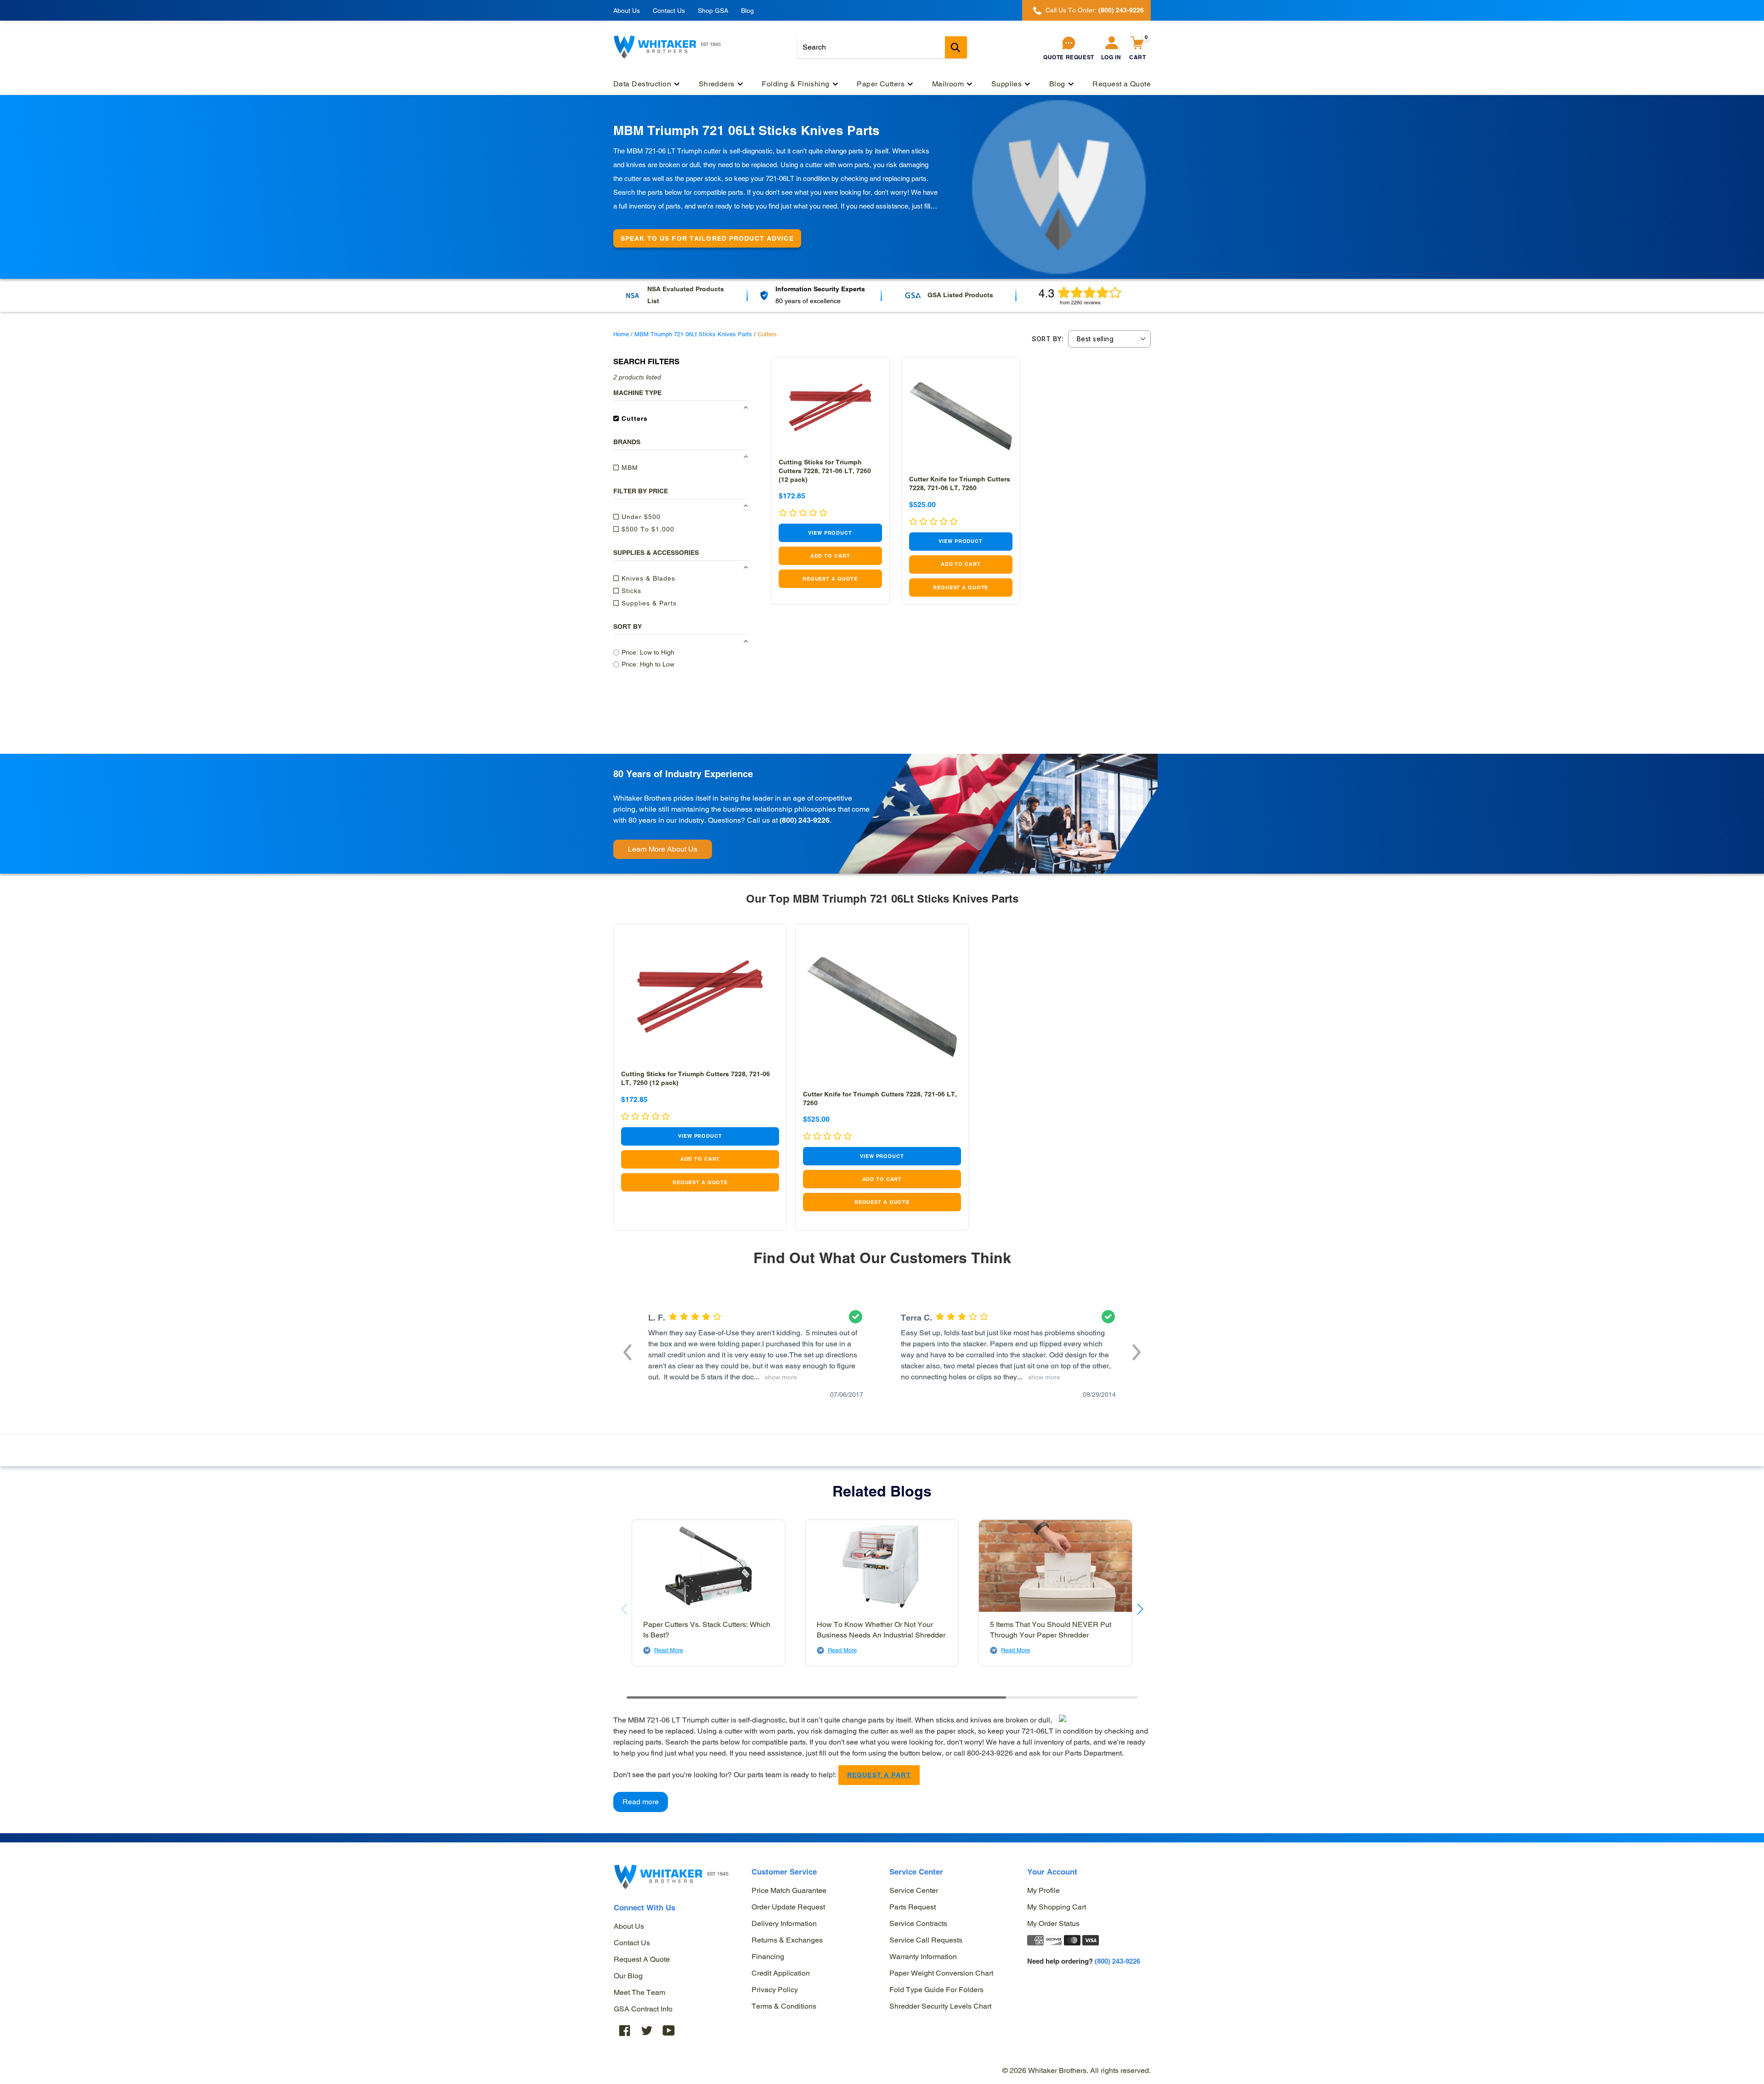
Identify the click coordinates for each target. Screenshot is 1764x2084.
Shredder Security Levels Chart (940, 2006)
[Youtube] (669, 2030)
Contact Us (669, 11)
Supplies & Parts (648, 603)
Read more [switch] (641, 1802)
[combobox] (882, 47)
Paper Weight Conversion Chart (941, 1973)
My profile (1043, 1890)
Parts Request (913, 1907)
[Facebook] (625, 2030)
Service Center (914, 1890)
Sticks (630, 591)
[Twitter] (647, 2030)
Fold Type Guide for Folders (936, 1990)
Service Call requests (926, 1940)
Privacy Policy (775, 1990)
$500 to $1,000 (647, 529)
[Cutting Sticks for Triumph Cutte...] (830, 408)
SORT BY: (1048, 339)
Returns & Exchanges (787, 1940)
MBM (629, 468)
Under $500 (640, 517)
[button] (628, 1351)
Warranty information (923, 1957)
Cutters (633, 418)
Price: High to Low (648, 664)
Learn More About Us (663, 849)
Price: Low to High (648, 652)
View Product (830, 533)
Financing (768, 1957)
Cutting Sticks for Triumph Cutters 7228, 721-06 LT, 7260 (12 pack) (825, 471)
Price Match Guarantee (789, 1890)
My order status (1053, 1923)
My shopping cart (1057, 1907)
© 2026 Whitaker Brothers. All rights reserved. (1077, 2070)
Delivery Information (784, 1923)
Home (621, 334)
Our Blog (628, 1976)
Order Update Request (788, 1907)
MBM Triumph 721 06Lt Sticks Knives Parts (693, 334)
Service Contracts (918, 1923)
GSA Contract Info (643, 2009)
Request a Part (879, 1775)
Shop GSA (713, 11)
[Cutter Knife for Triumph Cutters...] (961, 416)
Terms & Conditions (784, 2006)
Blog (747, 11)
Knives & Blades (647, 578)
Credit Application (781, 1973)
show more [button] (779, 1377)
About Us (627, 11)
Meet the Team (639, 1992)
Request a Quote (642, 1959)
